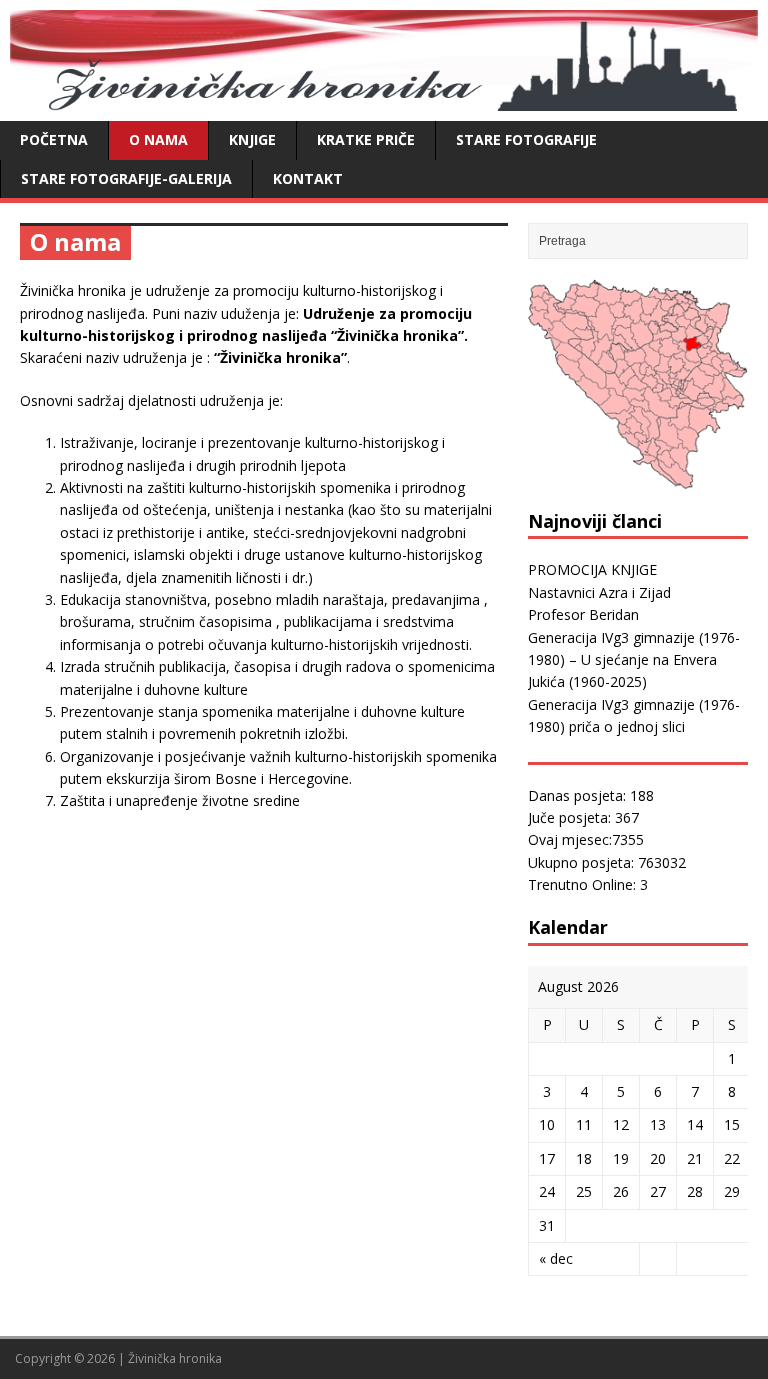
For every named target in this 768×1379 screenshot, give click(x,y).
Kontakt (308, 178)
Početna (54, 139)
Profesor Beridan (583, 614)
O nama (158, 139)
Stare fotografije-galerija (126, 178)
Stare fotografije (526, 139)
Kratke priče (366, 139)
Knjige (252, 139)
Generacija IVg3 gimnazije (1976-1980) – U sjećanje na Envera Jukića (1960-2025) (634, 660)
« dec (556, 1258)
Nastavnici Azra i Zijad (599, 592)
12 (621, 1124)
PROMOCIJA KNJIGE (592, 569)
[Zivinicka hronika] (384, 99)
